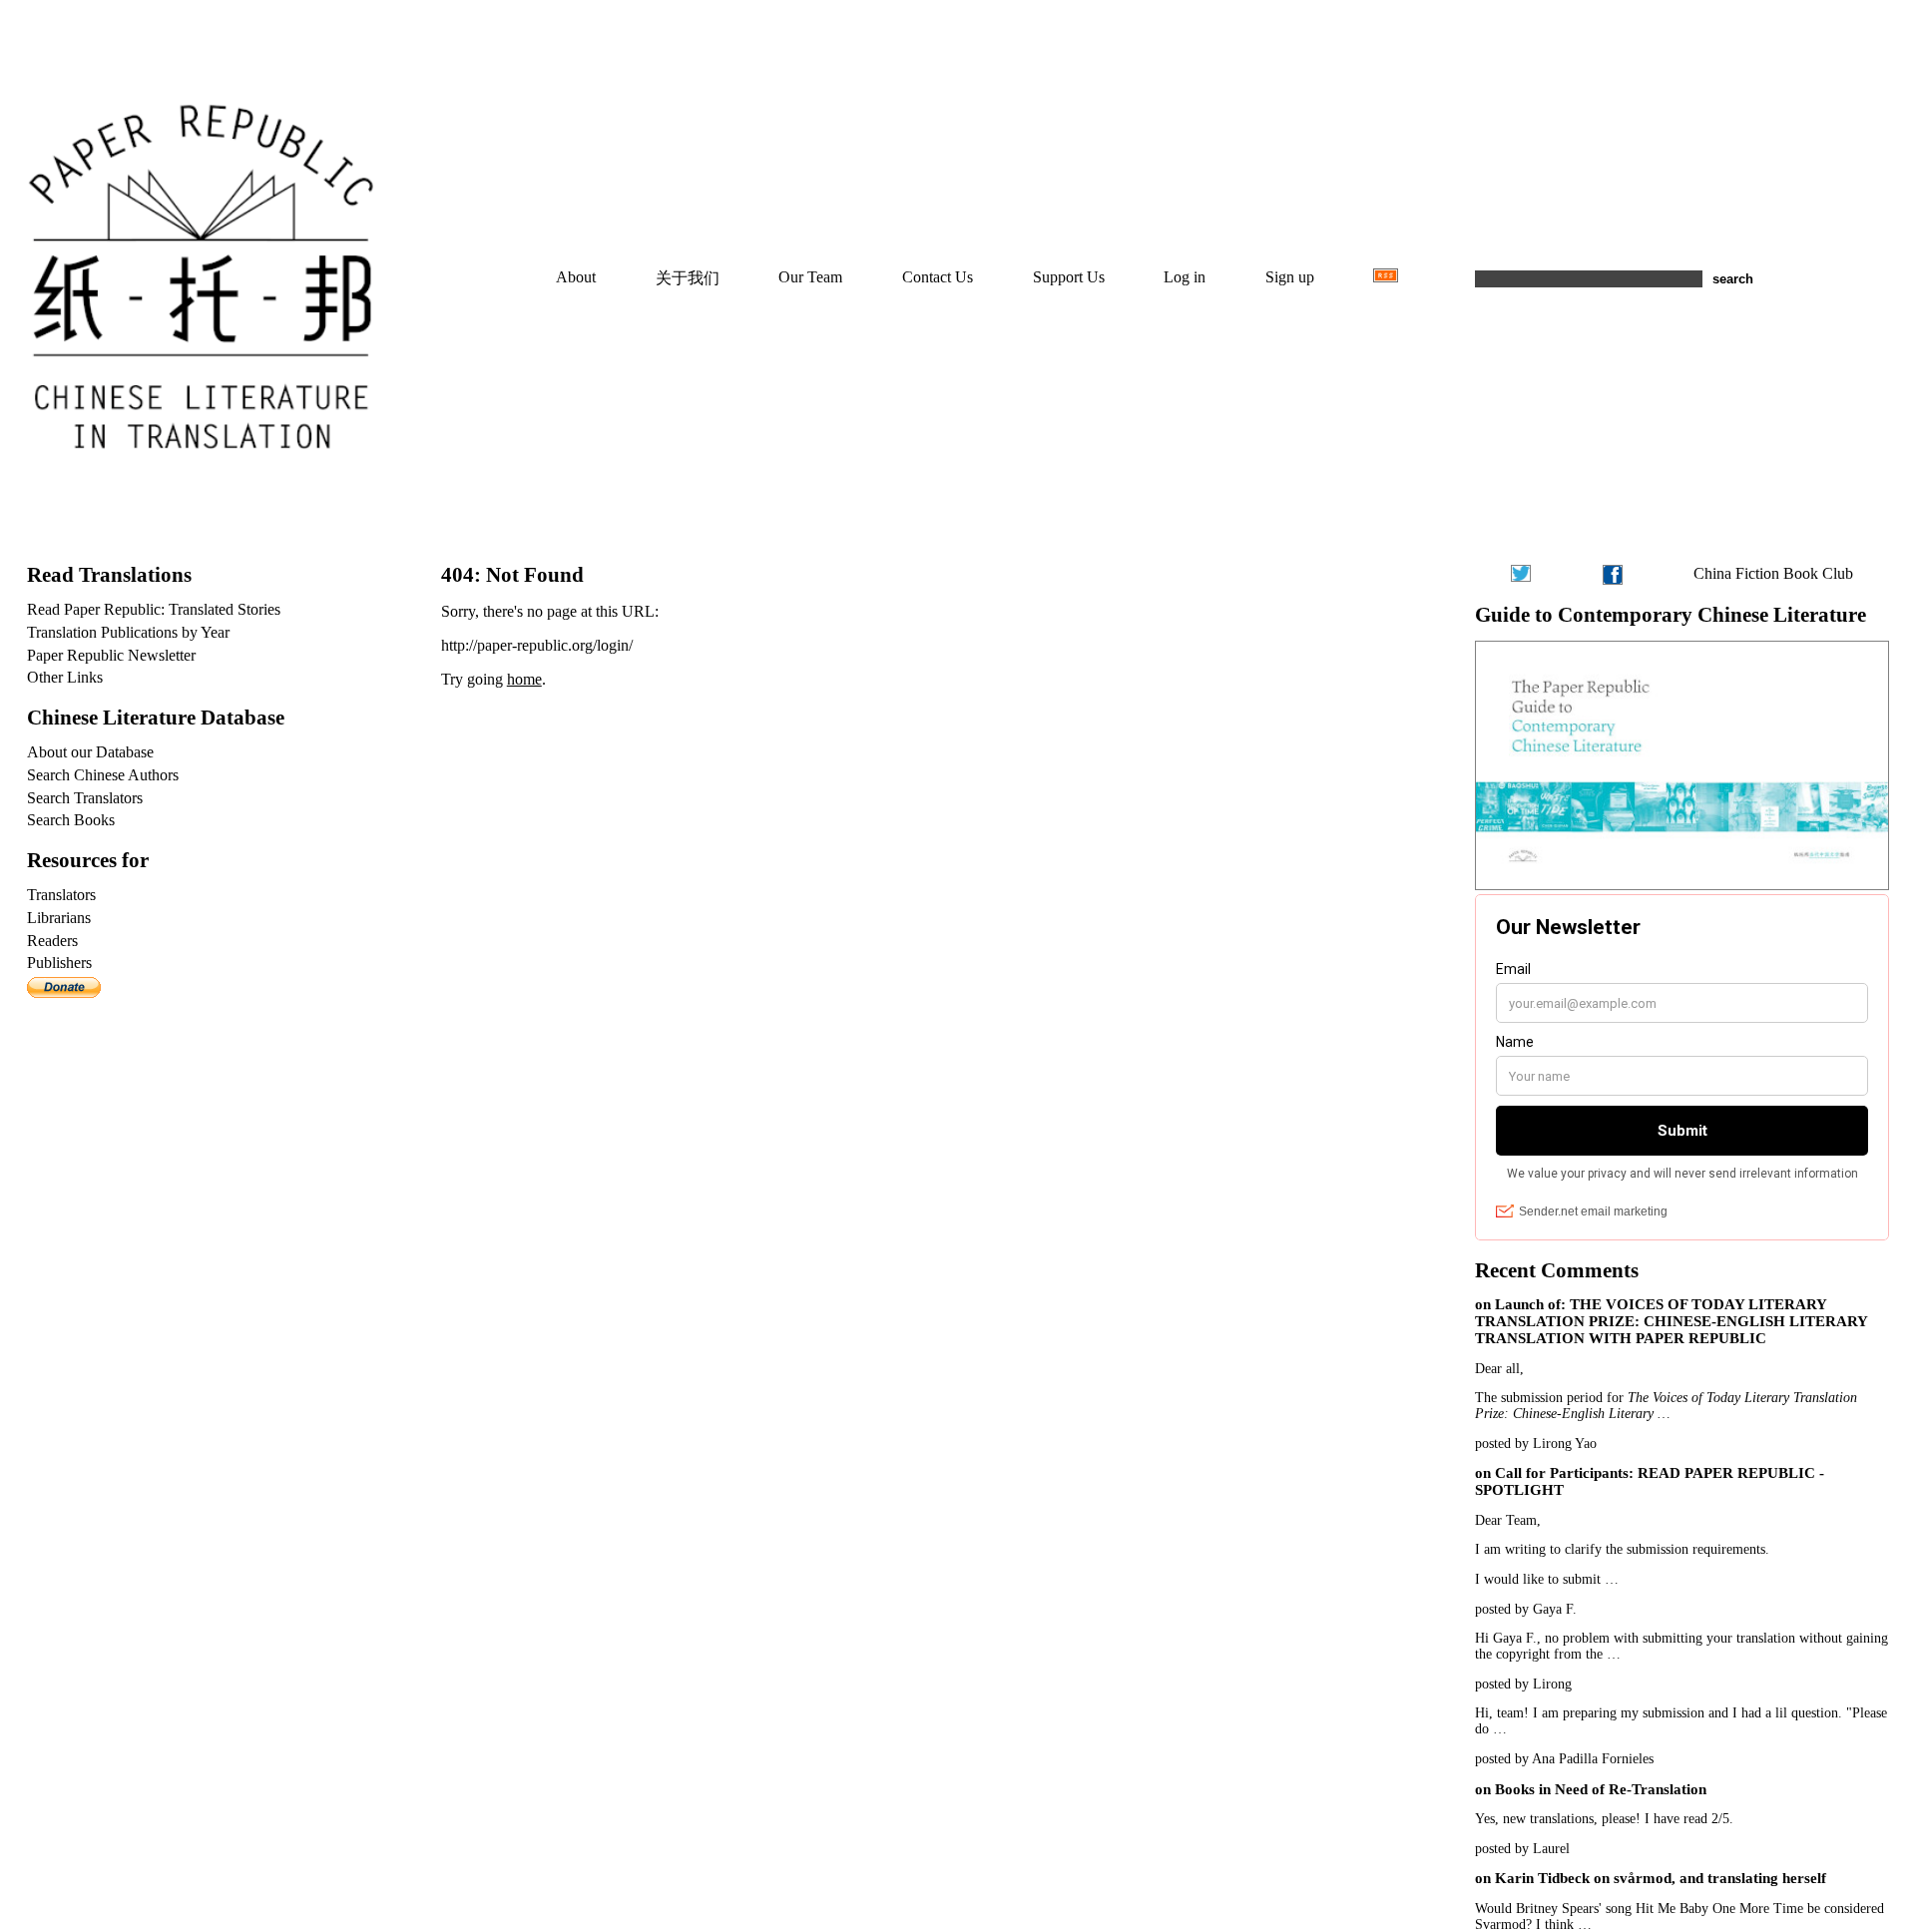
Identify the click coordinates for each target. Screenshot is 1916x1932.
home (524, 679)
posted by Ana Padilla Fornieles (1564, 1759)
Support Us (1069, 277)
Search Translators (85, 798)
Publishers (59, 963)
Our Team (810, 277)
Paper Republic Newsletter (111, 655)
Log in (1185, 277)
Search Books (71, 820)
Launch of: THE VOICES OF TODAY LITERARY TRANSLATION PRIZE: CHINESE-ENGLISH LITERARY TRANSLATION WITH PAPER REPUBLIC (1671, 1321)
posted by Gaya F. (1526, 1609)
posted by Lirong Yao (1536, 1444)
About (576, 277)
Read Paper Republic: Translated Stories (154, 609)
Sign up (1290, 277)
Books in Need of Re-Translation (1601, 1789)
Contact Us (938, 277)
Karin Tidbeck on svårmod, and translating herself (1661, 1878)
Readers (52, 941)
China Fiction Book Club (1773, 573)
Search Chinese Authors (103, 775)
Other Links (65, 677)
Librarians (59, 918)
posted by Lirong (1523, 1684)
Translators (61, 895)
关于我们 (688, 278)
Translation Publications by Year (128, 632)
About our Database (90, 752)
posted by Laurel (1522, 1849)
